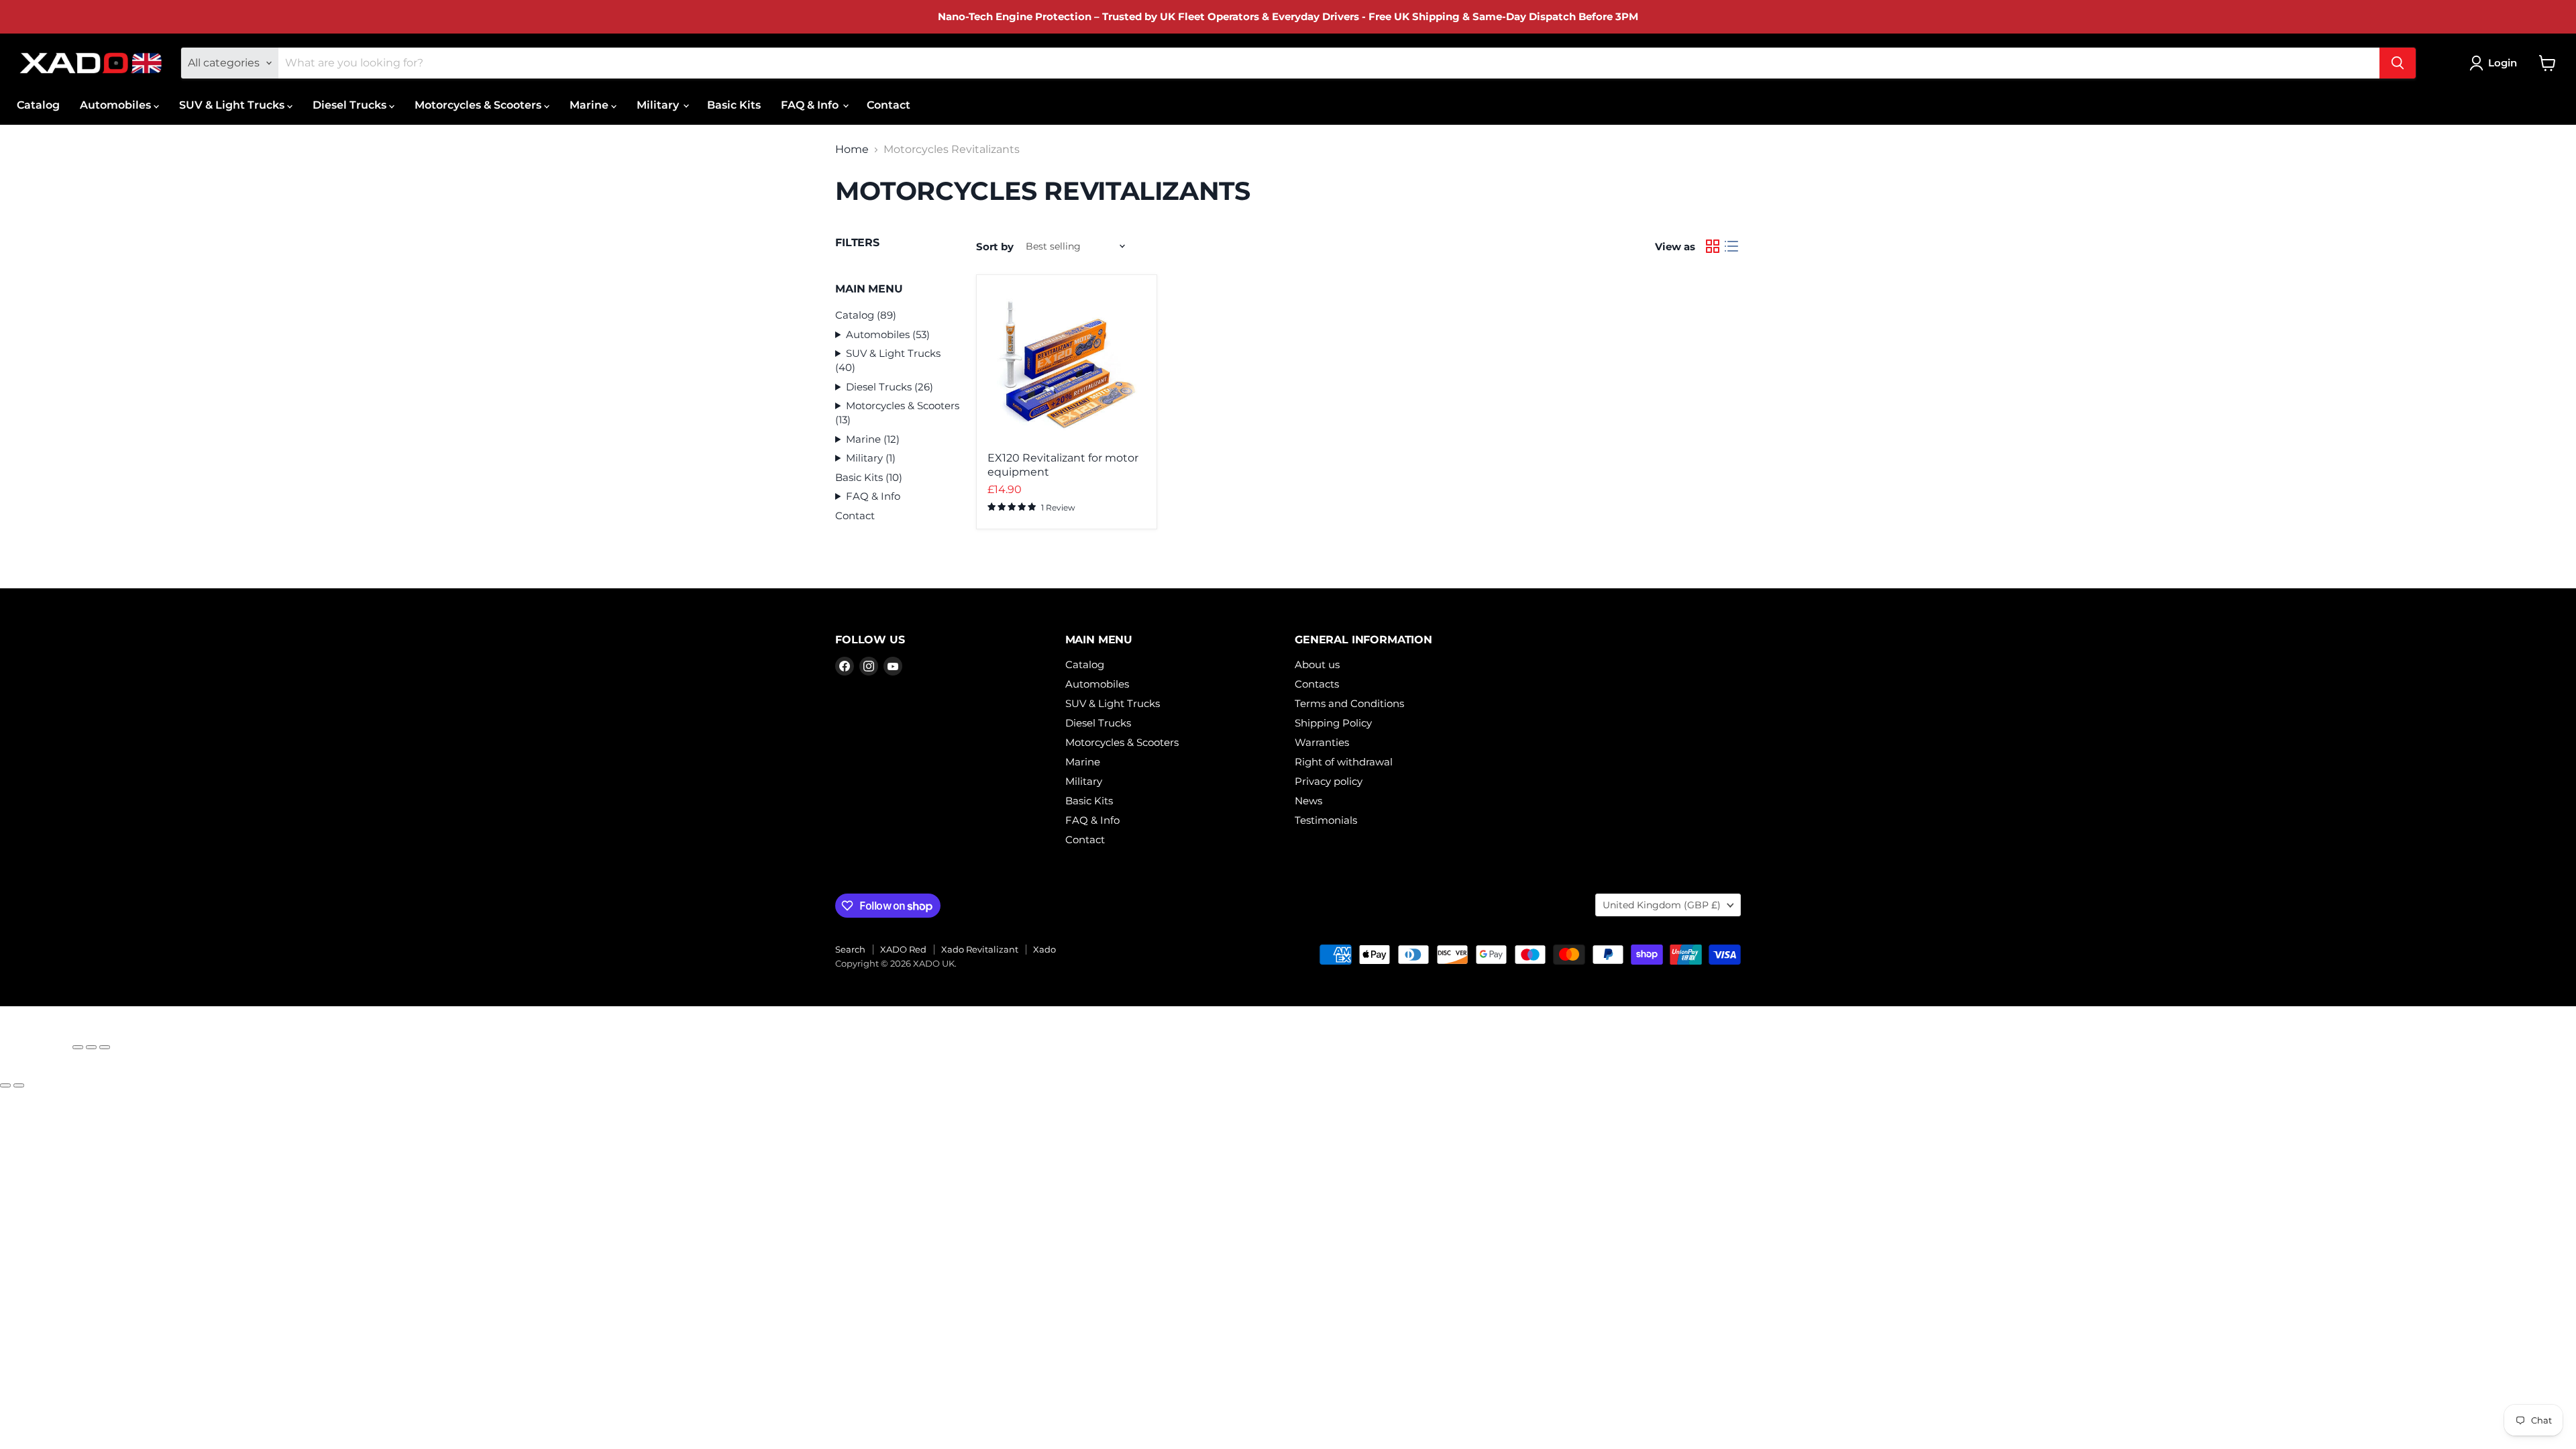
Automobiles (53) (888, 334)
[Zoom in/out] (105, 1047)
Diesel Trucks (351, 105)
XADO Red (903, 949)
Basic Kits (734, 105)
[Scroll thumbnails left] (15, 1430)
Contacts (1317, 684)
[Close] (35, 1041)
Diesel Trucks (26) (890, 387)
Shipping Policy (1333, 723)
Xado (1044, 949)
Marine (590, 105)
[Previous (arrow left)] (5, 1085)
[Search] (2398, 63)
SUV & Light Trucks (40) (888, 360)
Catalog (38, 105)
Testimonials (1326, 820)
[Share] (78, 1047)
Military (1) (871, 458)
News (1308, 801)
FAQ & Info (811, 105)
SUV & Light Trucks (233, 105)
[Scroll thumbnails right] (38, 1430)
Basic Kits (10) (869, 477)
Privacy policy (1329, 781)
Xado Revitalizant (980, 949)
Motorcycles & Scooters (479, 105)
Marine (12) (873, 439)
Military (659, 105)
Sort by (995, 247)
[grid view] (1713, 246)
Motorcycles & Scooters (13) (897, 413)
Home (852, 150)
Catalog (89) (866, 315)
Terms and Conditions (1349, 703)
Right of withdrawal (1344, 762)
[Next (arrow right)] (19, 1085)
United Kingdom (1662, 905)
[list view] (1731, 246)
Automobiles (117, 105)
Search (850, 949)
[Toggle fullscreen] (91, 1047)
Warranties (1322, 742)
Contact (889, 105)
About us (1317, 664)
